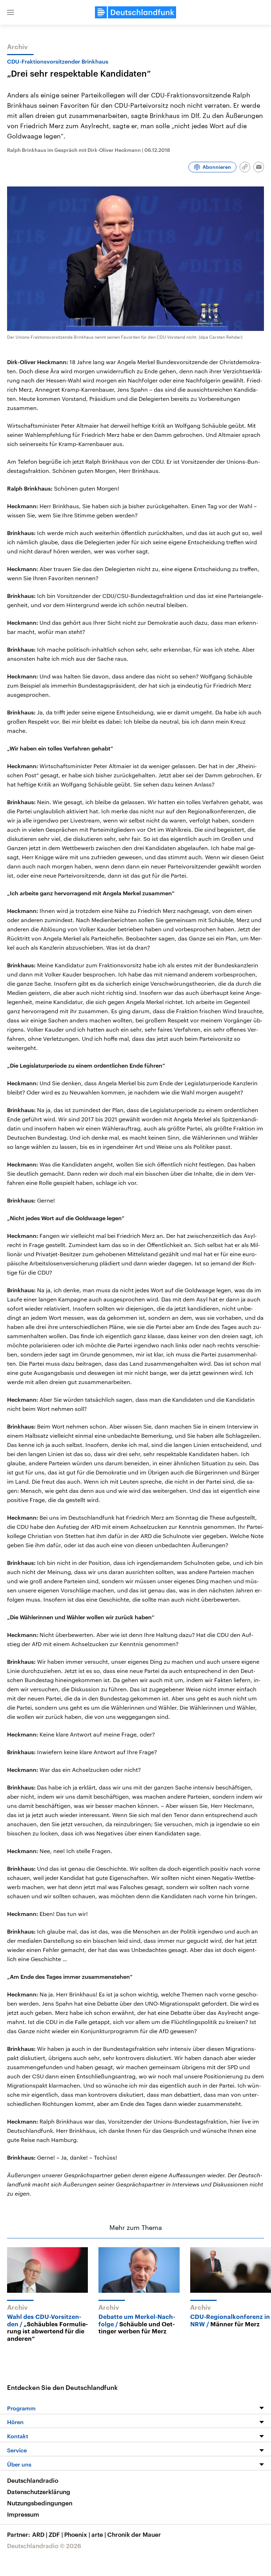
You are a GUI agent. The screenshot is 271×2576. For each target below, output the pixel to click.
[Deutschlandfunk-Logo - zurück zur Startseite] (135, 12)
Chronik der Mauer (134, 2534)
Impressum (23, 2514)
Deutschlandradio (33, 2480)
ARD (40, 2534)
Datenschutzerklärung (39, 2492)
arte (99, 2534)
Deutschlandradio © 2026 (44, 2546)
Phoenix (77, 2534)
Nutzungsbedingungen (40, 2503)
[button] (11, 12)
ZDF (56, 2534)
